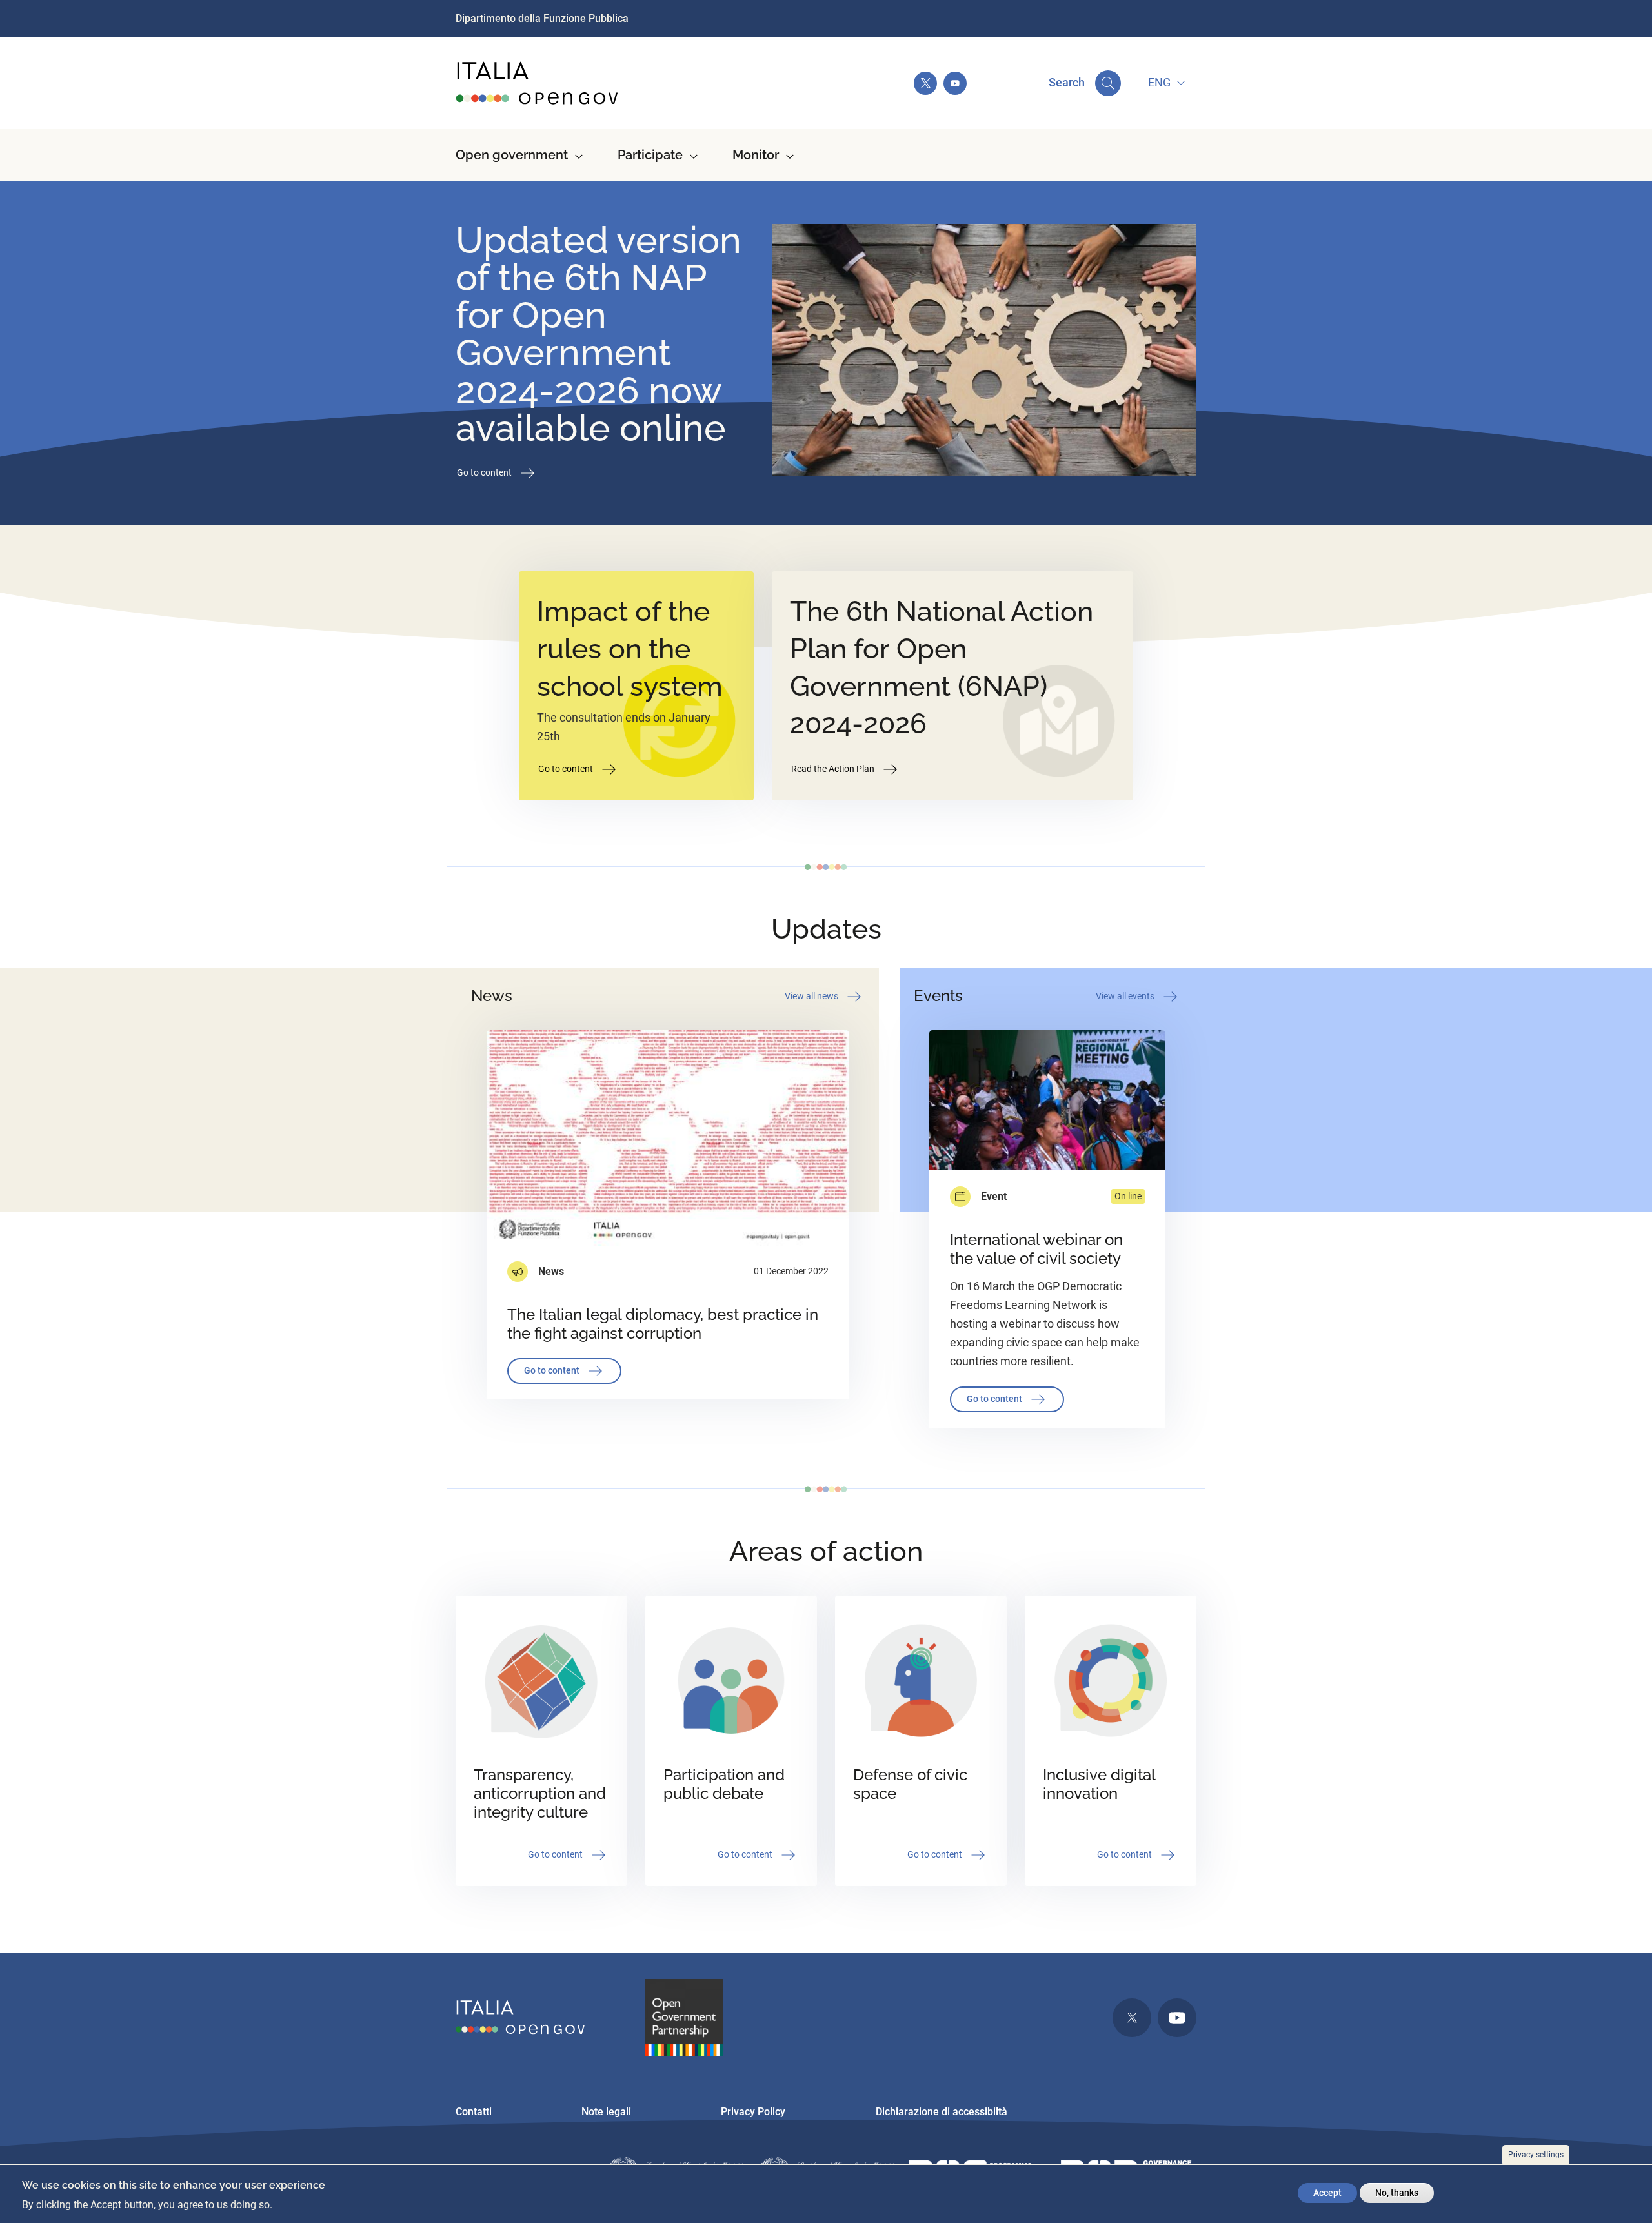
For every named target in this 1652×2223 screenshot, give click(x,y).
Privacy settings (1536, 2155)
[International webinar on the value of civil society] (1047, 1100)
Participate (650, 155)
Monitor (756, 155)
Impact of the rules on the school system (630, 649)
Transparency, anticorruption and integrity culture (540, 1793)
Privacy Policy (753, 2112)
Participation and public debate (724, 1784)
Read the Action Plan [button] (834, 768)
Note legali (606, 2112)
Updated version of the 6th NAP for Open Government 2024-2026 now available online (599, 334)
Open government (512, 155)
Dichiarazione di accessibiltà (942, 2112)
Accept (1327, 2193)
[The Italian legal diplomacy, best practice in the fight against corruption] (668, 1138)
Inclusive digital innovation (1099, 1784)
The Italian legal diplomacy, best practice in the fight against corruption (663, 1324)
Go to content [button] (485, 472)
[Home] (538, 83)
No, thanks (1397, 2193)
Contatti (474, 2112)
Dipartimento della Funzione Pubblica (542, 18)
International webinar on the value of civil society (1036, 1249)
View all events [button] (1126, 995)
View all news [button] (812, 995)
